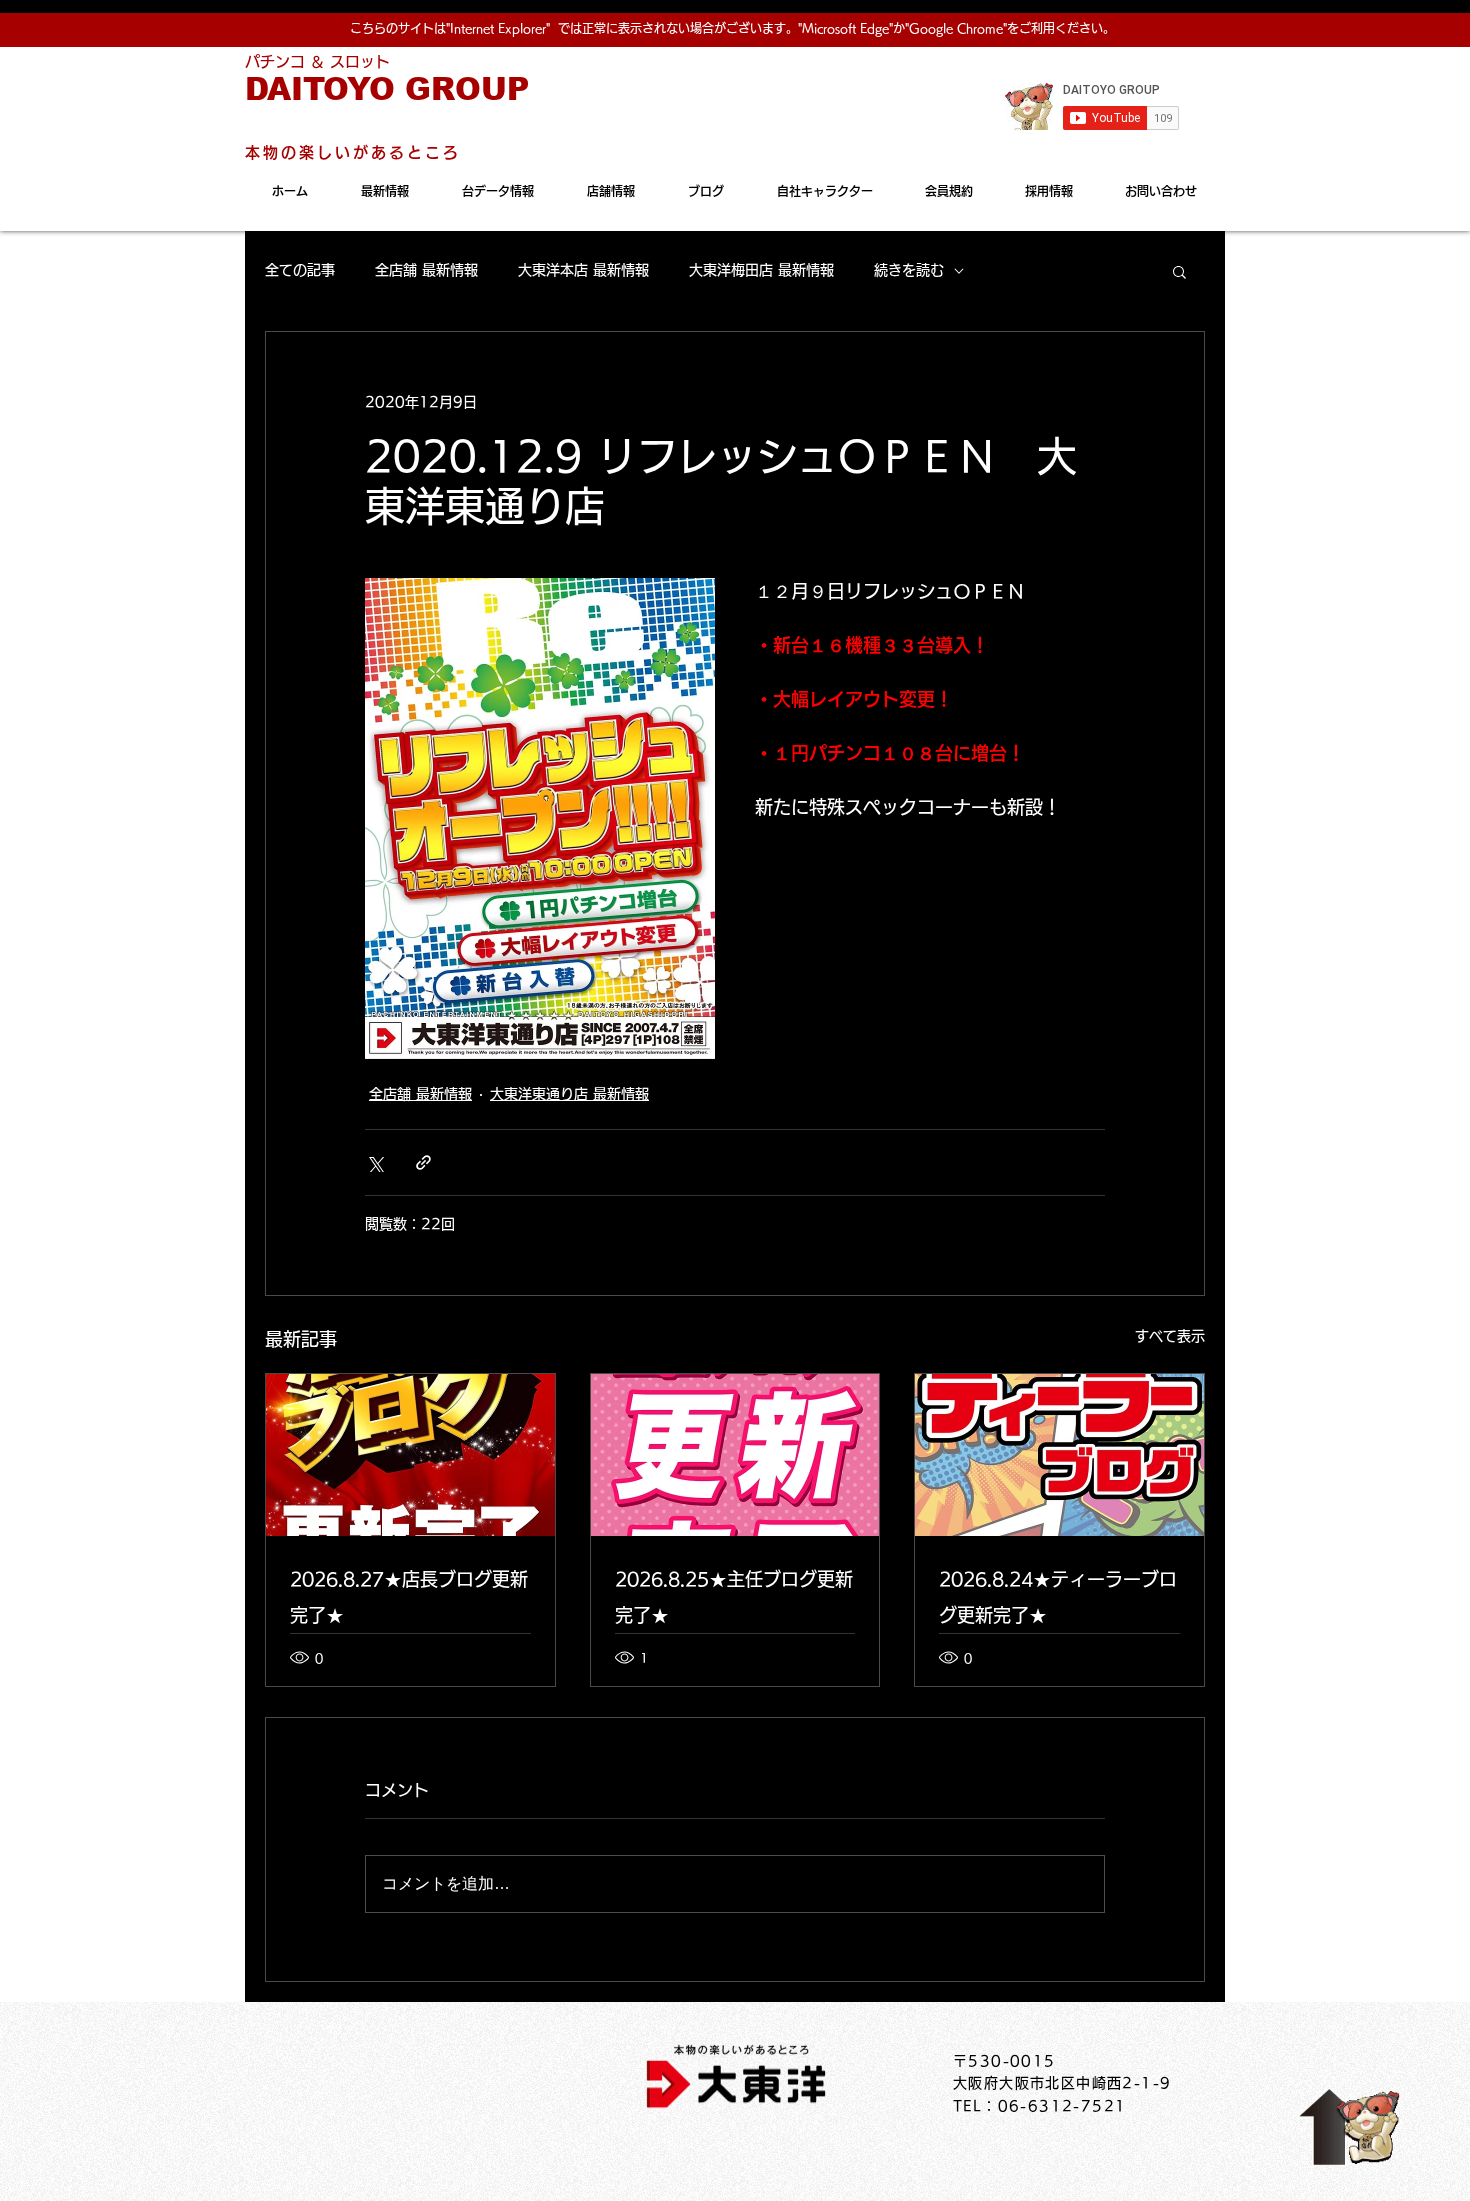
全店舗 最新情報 (426, 270)
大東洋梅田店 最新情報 (761, 270)
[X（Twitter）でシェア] (374, 1162)
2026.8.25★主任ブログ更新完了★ (734, 1597)
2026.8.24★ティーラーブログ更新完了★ (1058, 1597)
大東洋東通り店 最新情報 (569, 1094)
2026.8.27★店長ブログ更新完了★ (409, 1597)
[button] (1179, 271)
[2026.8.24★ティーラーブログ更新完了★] (1059, 1455)
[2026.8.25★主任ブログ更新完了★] (735, 1455)
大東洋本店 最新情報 (583, 270)
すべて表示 (1170, 1336)
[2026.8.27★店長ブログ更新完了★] (410, 1455)
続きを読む (909, 270)
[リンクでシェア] (423, 1162)
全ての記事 (300, 270)
